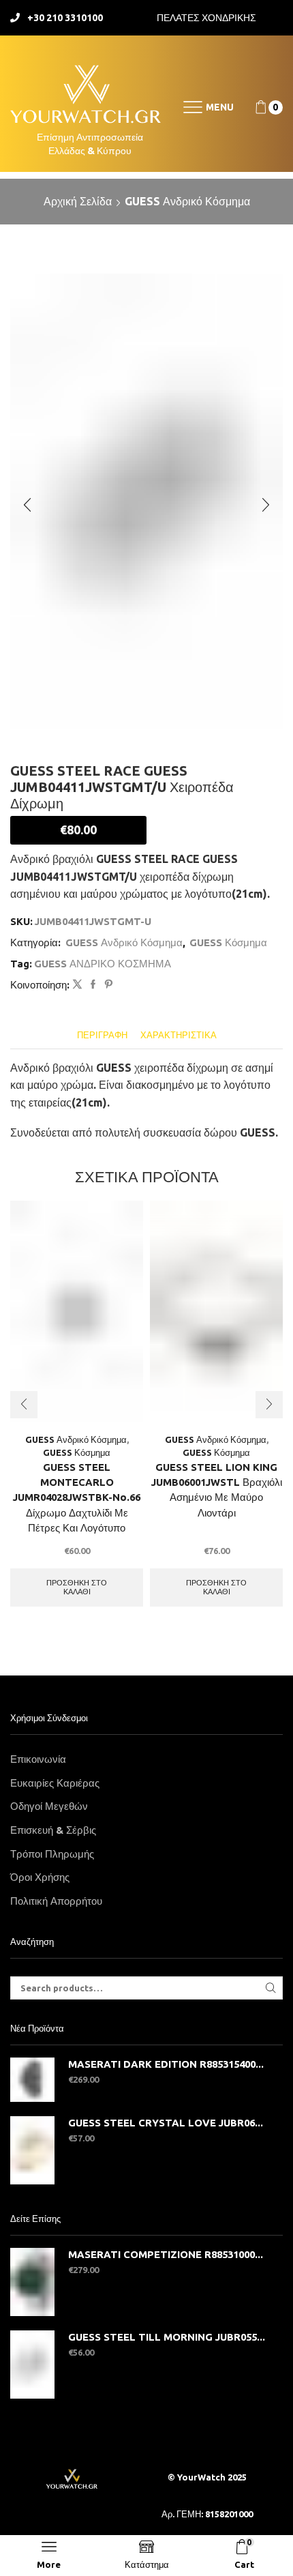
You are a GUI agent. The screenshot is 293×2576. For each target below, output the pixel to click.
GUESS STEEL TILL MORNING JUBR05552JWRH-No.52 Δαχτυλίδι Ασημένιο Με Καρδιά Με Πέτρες (167, 2337)
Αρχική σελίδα (78, 201)
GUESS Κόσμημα (228, 942)
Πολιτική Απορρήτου (56, 1901)
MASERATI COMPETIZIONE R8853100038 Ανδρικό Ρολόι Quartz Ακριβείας (167, 2254)
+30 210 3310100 (65, 18)
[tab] (102, 1035)
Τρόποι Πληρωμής (52, 1854)
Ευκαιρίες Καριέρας (55, 1783)
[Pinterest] (107, 984)
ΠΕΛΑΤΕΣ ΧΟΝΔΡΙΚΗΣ (206, 18)
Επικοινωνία (38, 1759)
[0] (256, 107)
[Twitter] (77, 984)
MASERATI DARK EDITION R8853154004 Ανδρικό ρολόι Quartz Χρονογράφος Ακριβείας (167, 2064)
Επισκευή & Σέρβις (53, 1830)
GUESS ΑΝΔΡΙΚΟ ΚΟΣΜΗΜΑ (103, 964)
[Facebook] (93, 984)
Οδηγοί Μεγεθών (49, 1806)
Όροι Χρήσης (40, 1877)
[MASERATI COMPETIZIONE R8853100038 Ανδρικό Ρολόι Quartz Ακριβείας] (32, 2282)
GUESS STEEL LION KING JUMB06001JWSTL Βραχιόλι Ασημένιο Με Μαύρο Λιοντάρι (217, 1490)
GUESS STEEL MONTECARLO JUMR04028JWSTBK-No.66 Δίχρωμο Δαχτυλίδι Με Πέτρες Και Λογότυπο (77, 1497)
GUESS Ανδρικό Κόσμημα (187, 201)
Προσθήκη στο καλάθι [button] (77, 1587)
